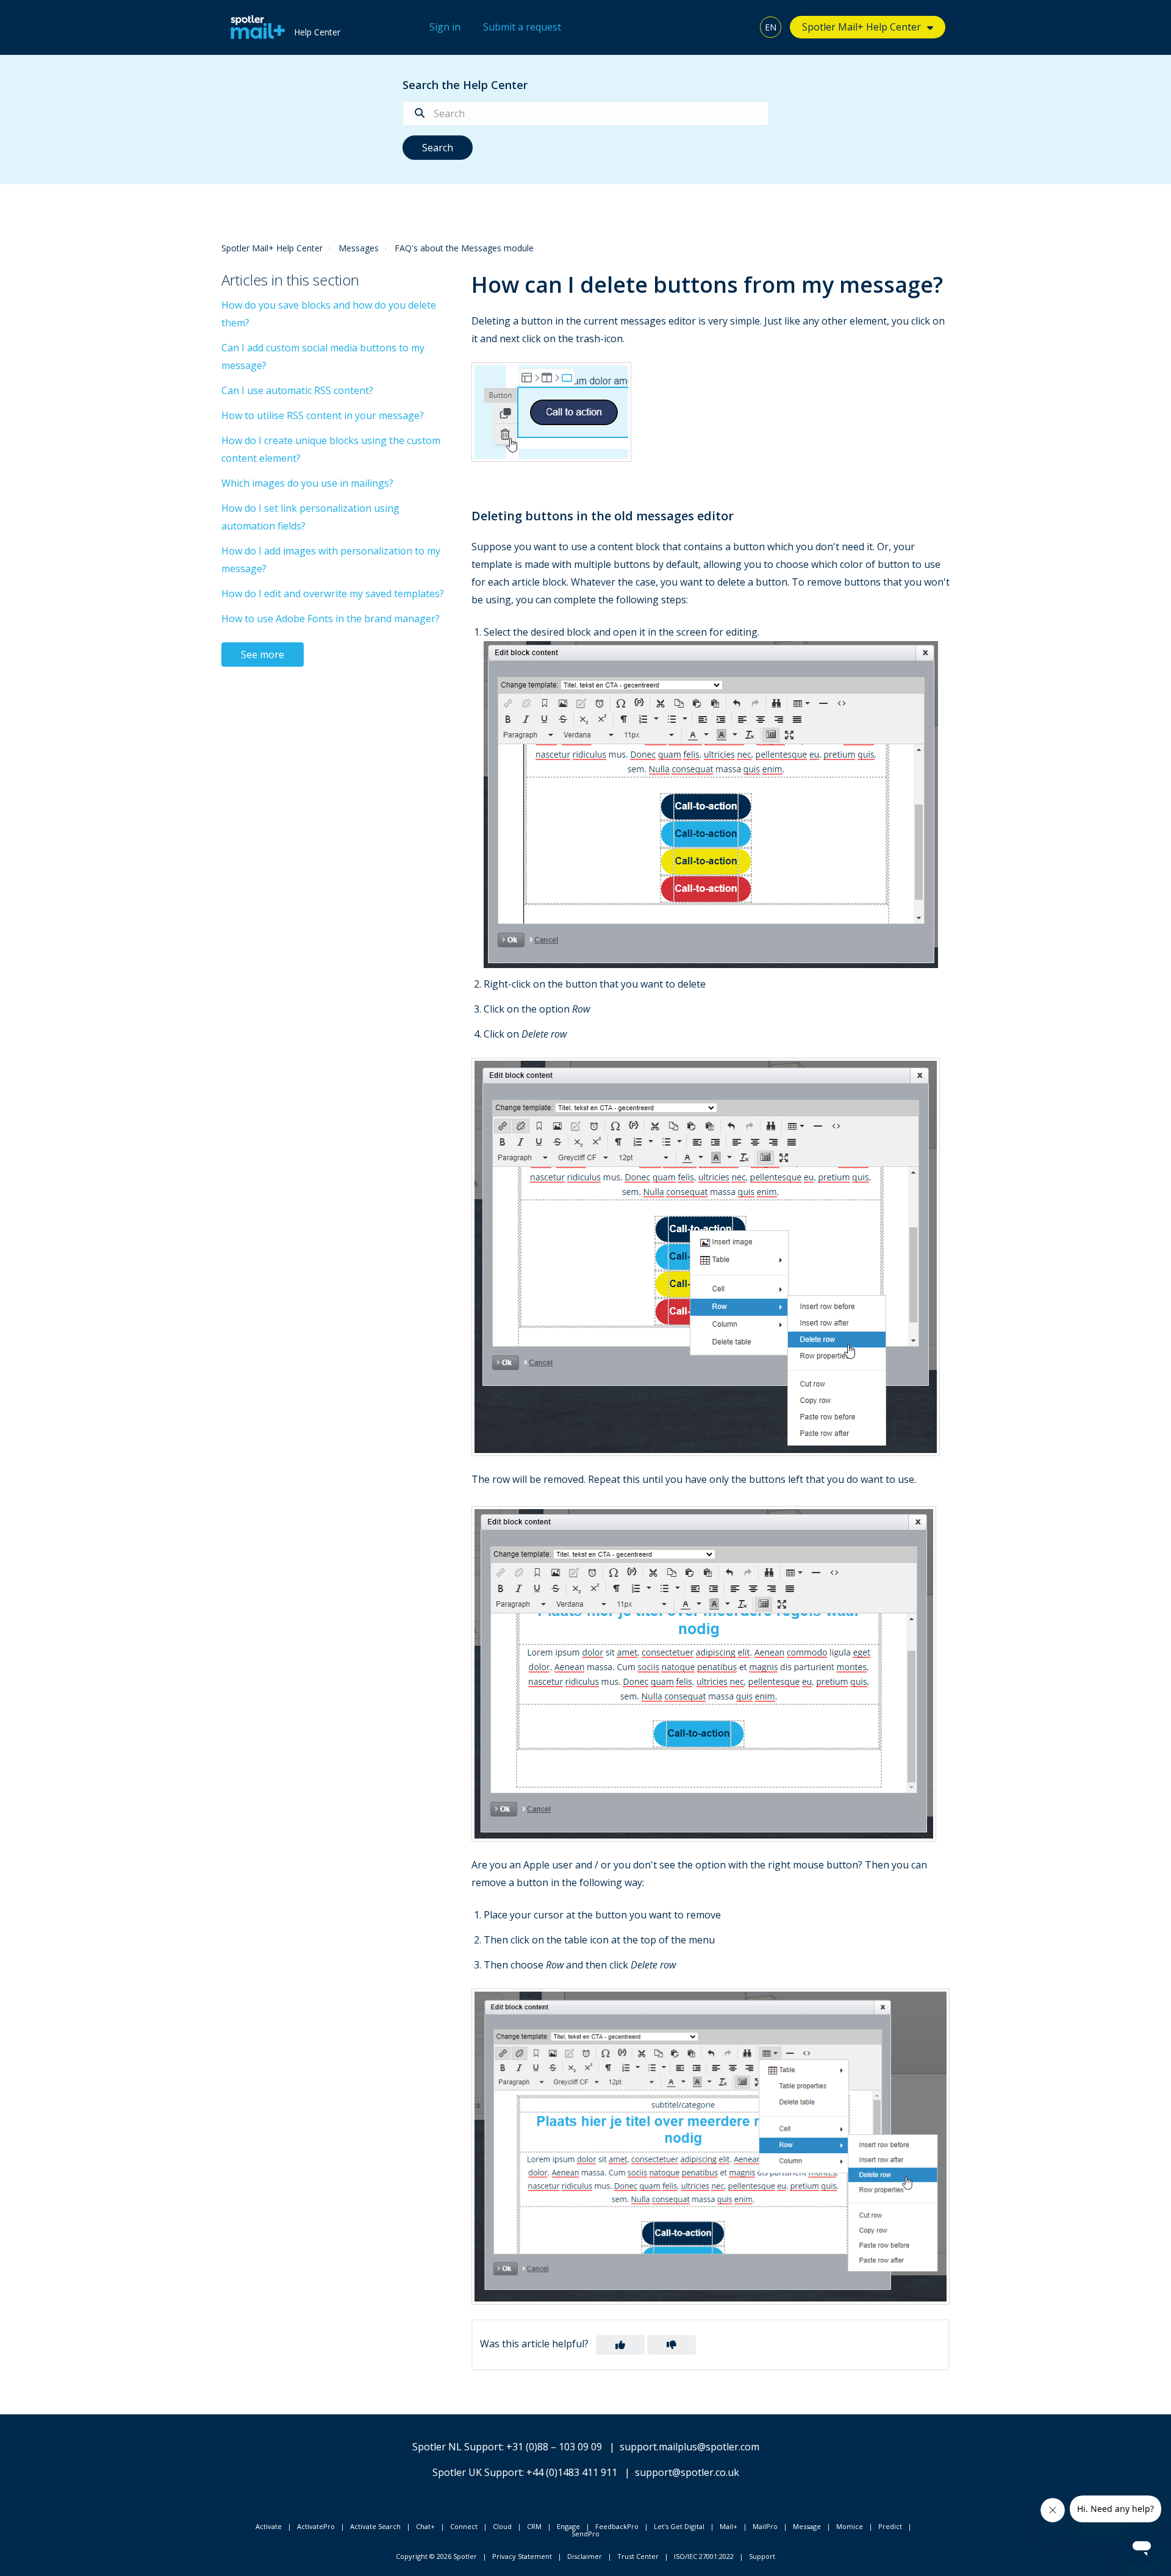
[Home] (255, 27)
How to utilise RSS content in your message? (323, 415)
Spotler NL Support (457, 2447)
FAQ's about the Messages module (464, 248)
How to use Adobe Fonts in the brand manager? (331, 619)
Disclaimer (585, 2556)
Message (807, 2526)
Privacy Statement (522, 2556)
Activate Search (375, 2526)
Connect (464, 2526)
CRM (534, 2526)
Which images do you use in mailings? (307, 483)
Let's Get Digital (679, 2526)
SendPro (585, 2534)
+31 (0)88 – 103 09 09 (554, 2447)
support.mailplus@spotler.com (689, 2447)
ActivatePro (316, 2526)
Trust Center (638, 2556)
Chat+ (425, 2526)
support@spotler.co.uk (687, 2472)
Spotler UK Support (477, 2472)
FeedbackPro (617, 2526)
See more (263, 655)
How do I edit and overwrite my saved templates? (333, 594)
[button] (620, 2345)
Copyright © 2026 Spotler (436, 2556)
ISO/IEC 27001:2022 (704, 2556)
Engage (568, 2526)
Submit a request (522, 27)
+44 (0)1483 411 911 (572, 2472)
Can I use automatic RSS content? (297, 390)
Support (762, 2556)
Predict (890, 2526)
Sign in (445, 27)
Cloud (502, 2526)
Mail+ (729, 2526)
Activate (269, 2526)
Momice (850, 2526)
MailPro (765, 2526)
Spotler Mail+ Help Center (272, 248)
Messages (359, 248)
